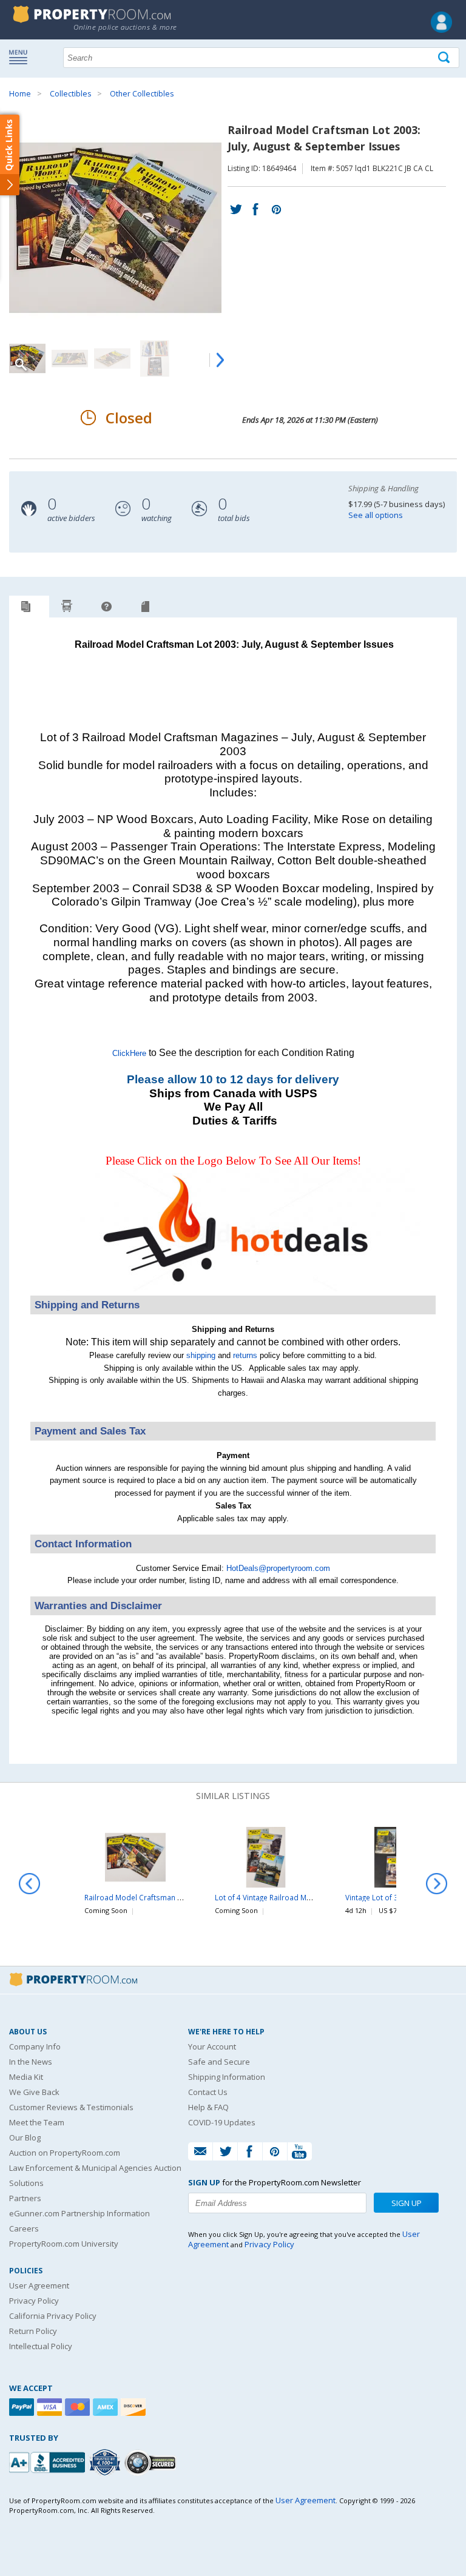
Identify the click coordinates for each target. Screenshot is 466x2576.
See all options (376, 515)
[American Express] (107, 2407)
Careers (24, 2228)
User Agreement (39, 2285)
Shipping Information (227, 2077)
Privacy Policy (34, 2301)
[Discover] (135, 2407)
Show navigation (21, 56)
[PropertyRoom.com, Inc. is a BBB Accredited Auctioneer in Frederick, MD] (49, 2461)
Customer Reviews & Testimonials (71, 2107)
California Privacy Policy (53, 2316)
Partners (25, 2198)
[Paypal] (23, 2407)
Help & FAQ (208, 2107)
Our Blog (25, 2137)
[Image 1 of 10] (118, 228)
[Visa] (51, 2407)
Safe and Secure (219, 2062)
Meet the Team (37, 2122)
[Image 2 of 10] (70, 358)
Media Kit (26, 2077)
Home (20, 94)
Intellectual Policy (41, 2346)
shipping (201, 1355)
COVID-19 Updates (222, 2122)
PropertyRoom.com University (64, 2244)
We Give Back (34, 2092)
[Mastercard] (79, 2407)
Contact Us (208, 2092)
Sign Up (407, 2203)
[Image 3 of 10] (112, 358)
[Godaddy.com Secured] (152, 2462)
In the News (31, 2062)
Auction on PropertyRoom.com (65, 2153)
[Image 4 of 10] (155, 358)
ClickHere (129, 1053)
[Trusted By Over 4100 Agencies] (106, 2463)
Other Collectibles (142, 94)
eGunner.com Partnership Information (79, 2213)
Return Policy (33, 2331)
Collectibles (70, 94)
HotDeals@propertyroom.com (278, 1568)
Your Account (212, 2046)
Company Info (35, 2046)
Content (12, 154)
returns (245, 1355)
